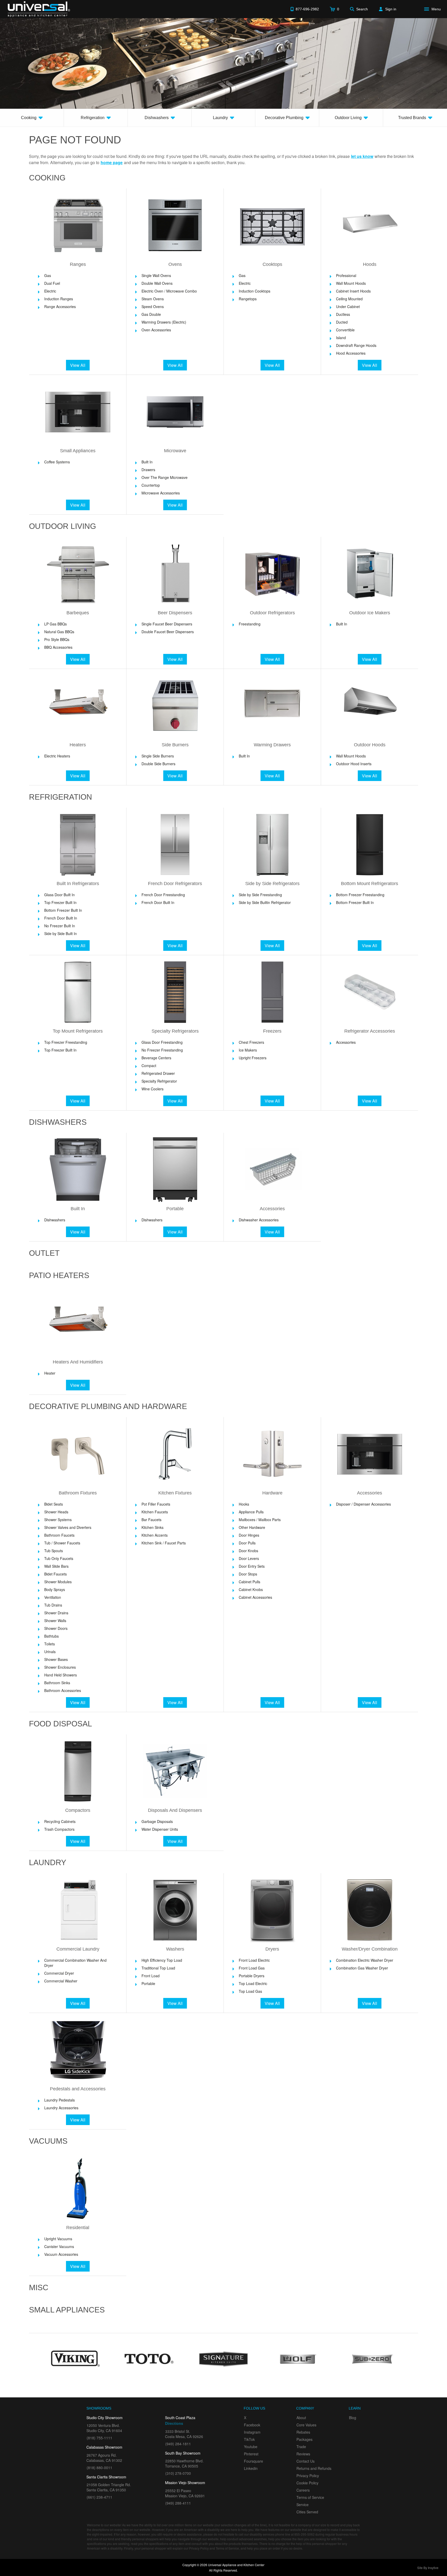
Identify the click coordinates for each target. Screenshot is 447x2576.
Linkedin (251, 2468)
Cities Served (307, 2512)
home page (112, 162)
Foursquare (254, 2461)
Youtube (251, 2447)
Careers (303, 2490)
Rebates (303, 2432)
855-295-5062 (304, 2534)
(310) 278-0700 (178, 2473)
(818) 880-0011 (99, 2468)
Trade (301, 2447)
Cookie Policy (307, 2483)
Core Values (306, 2425)
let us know (362, 156)
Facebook (252, 2425)
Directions (174, 2423)
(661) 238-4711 (99, 2497)
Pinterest (251, 2454)
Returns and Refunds (314, 2468)
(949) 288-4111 (178, 2503)
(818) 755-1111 (99, 2438)
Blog (353, 2418)
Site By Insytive (428, 2568)
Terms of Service (310, 2497)
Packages (304, 2439)
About (301, 2418)
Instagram (252, 2432)
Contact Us (306, 2461)
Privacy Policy (308, 2476)
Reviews (303, 2454)
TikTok (249, 2439)
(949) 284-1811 (178, 2444)
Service (303, 2505)
